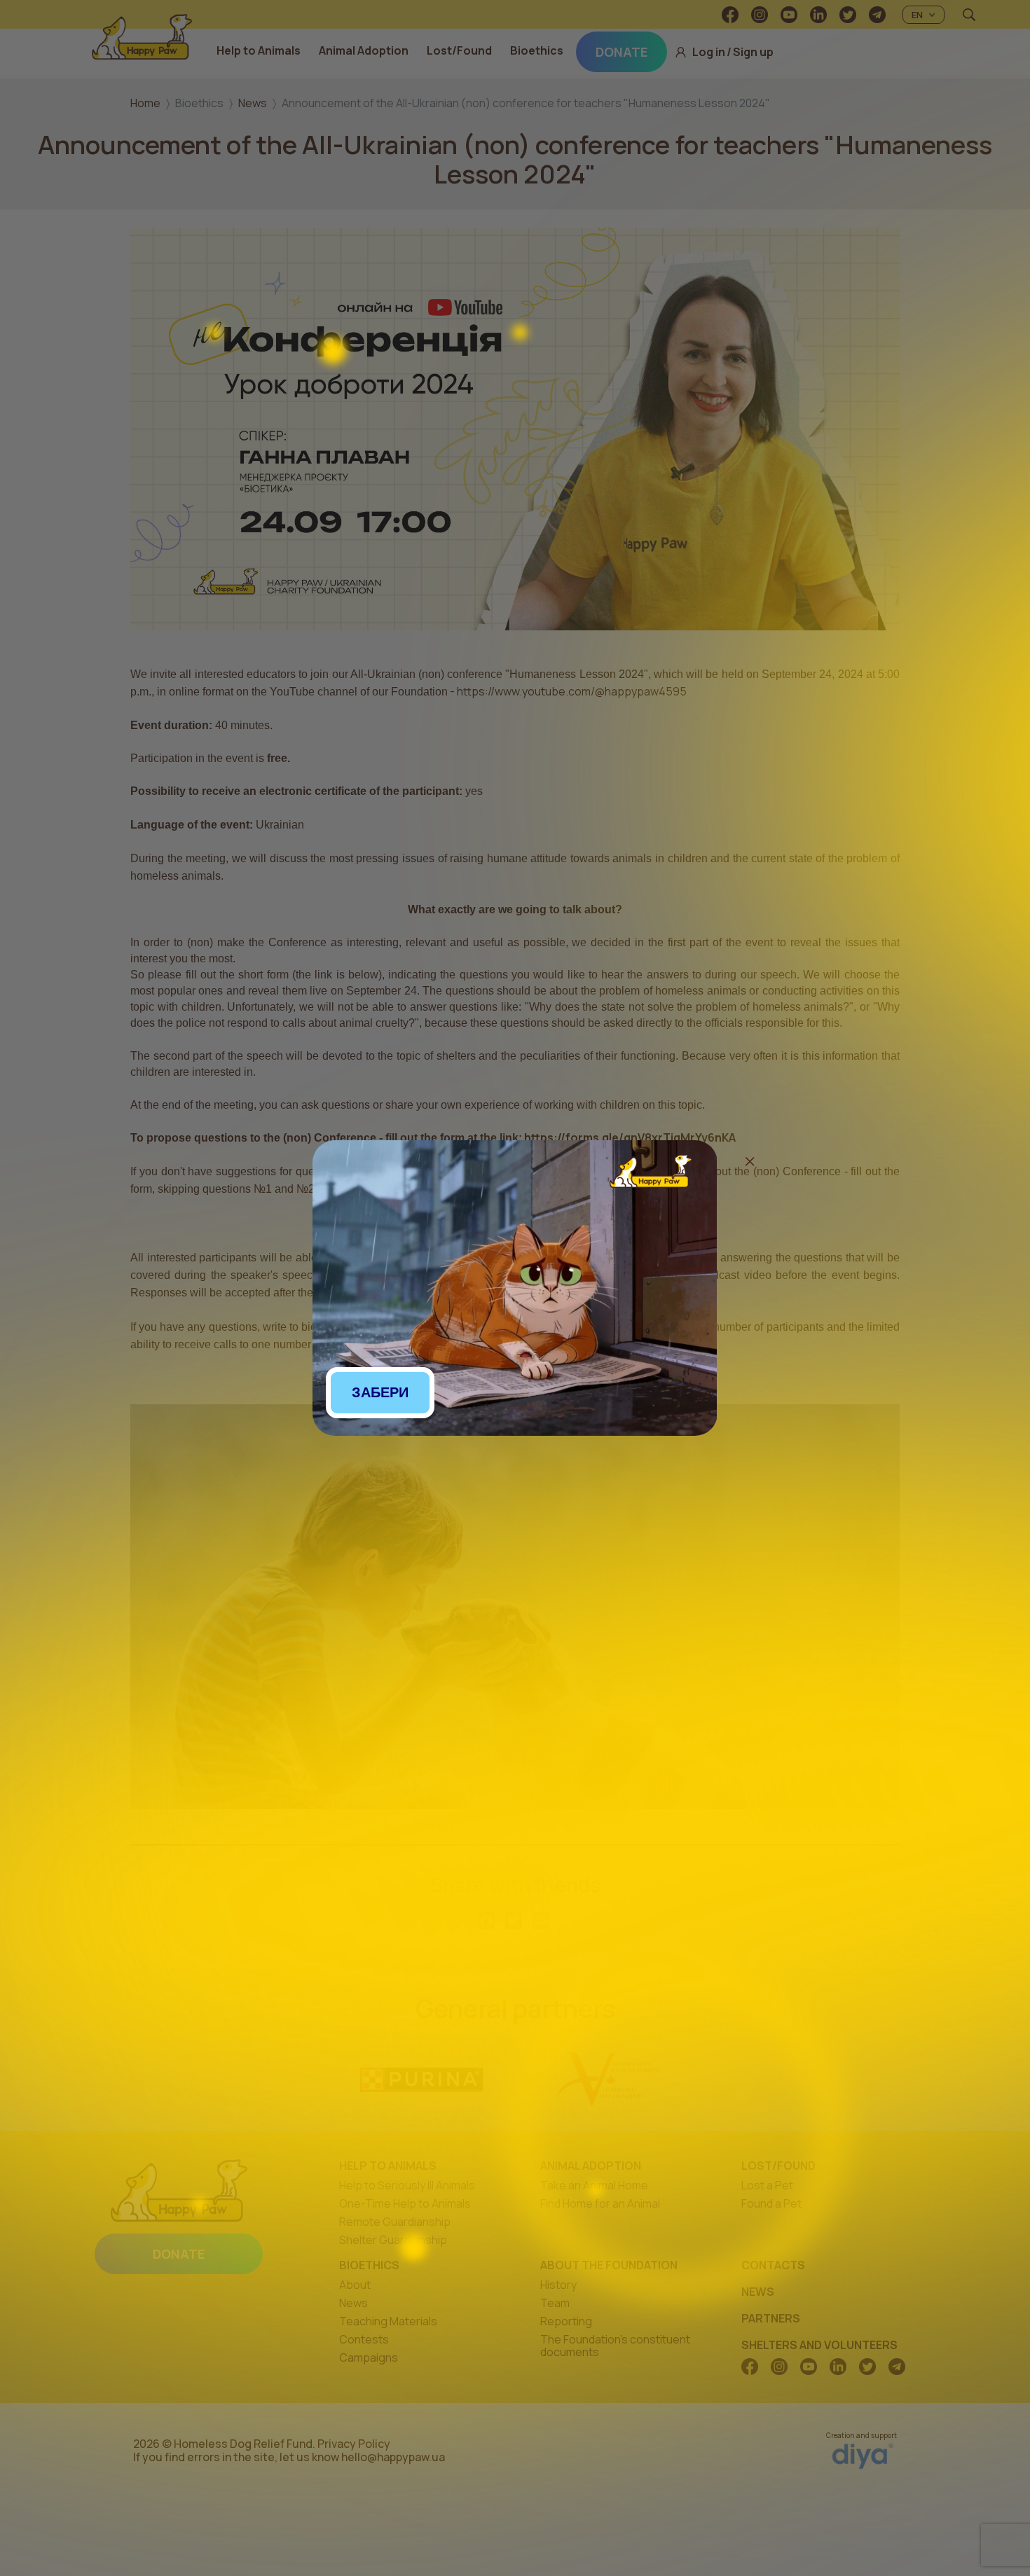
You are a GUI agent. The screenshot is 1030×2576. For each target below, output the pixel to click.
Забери (380, 1392)
